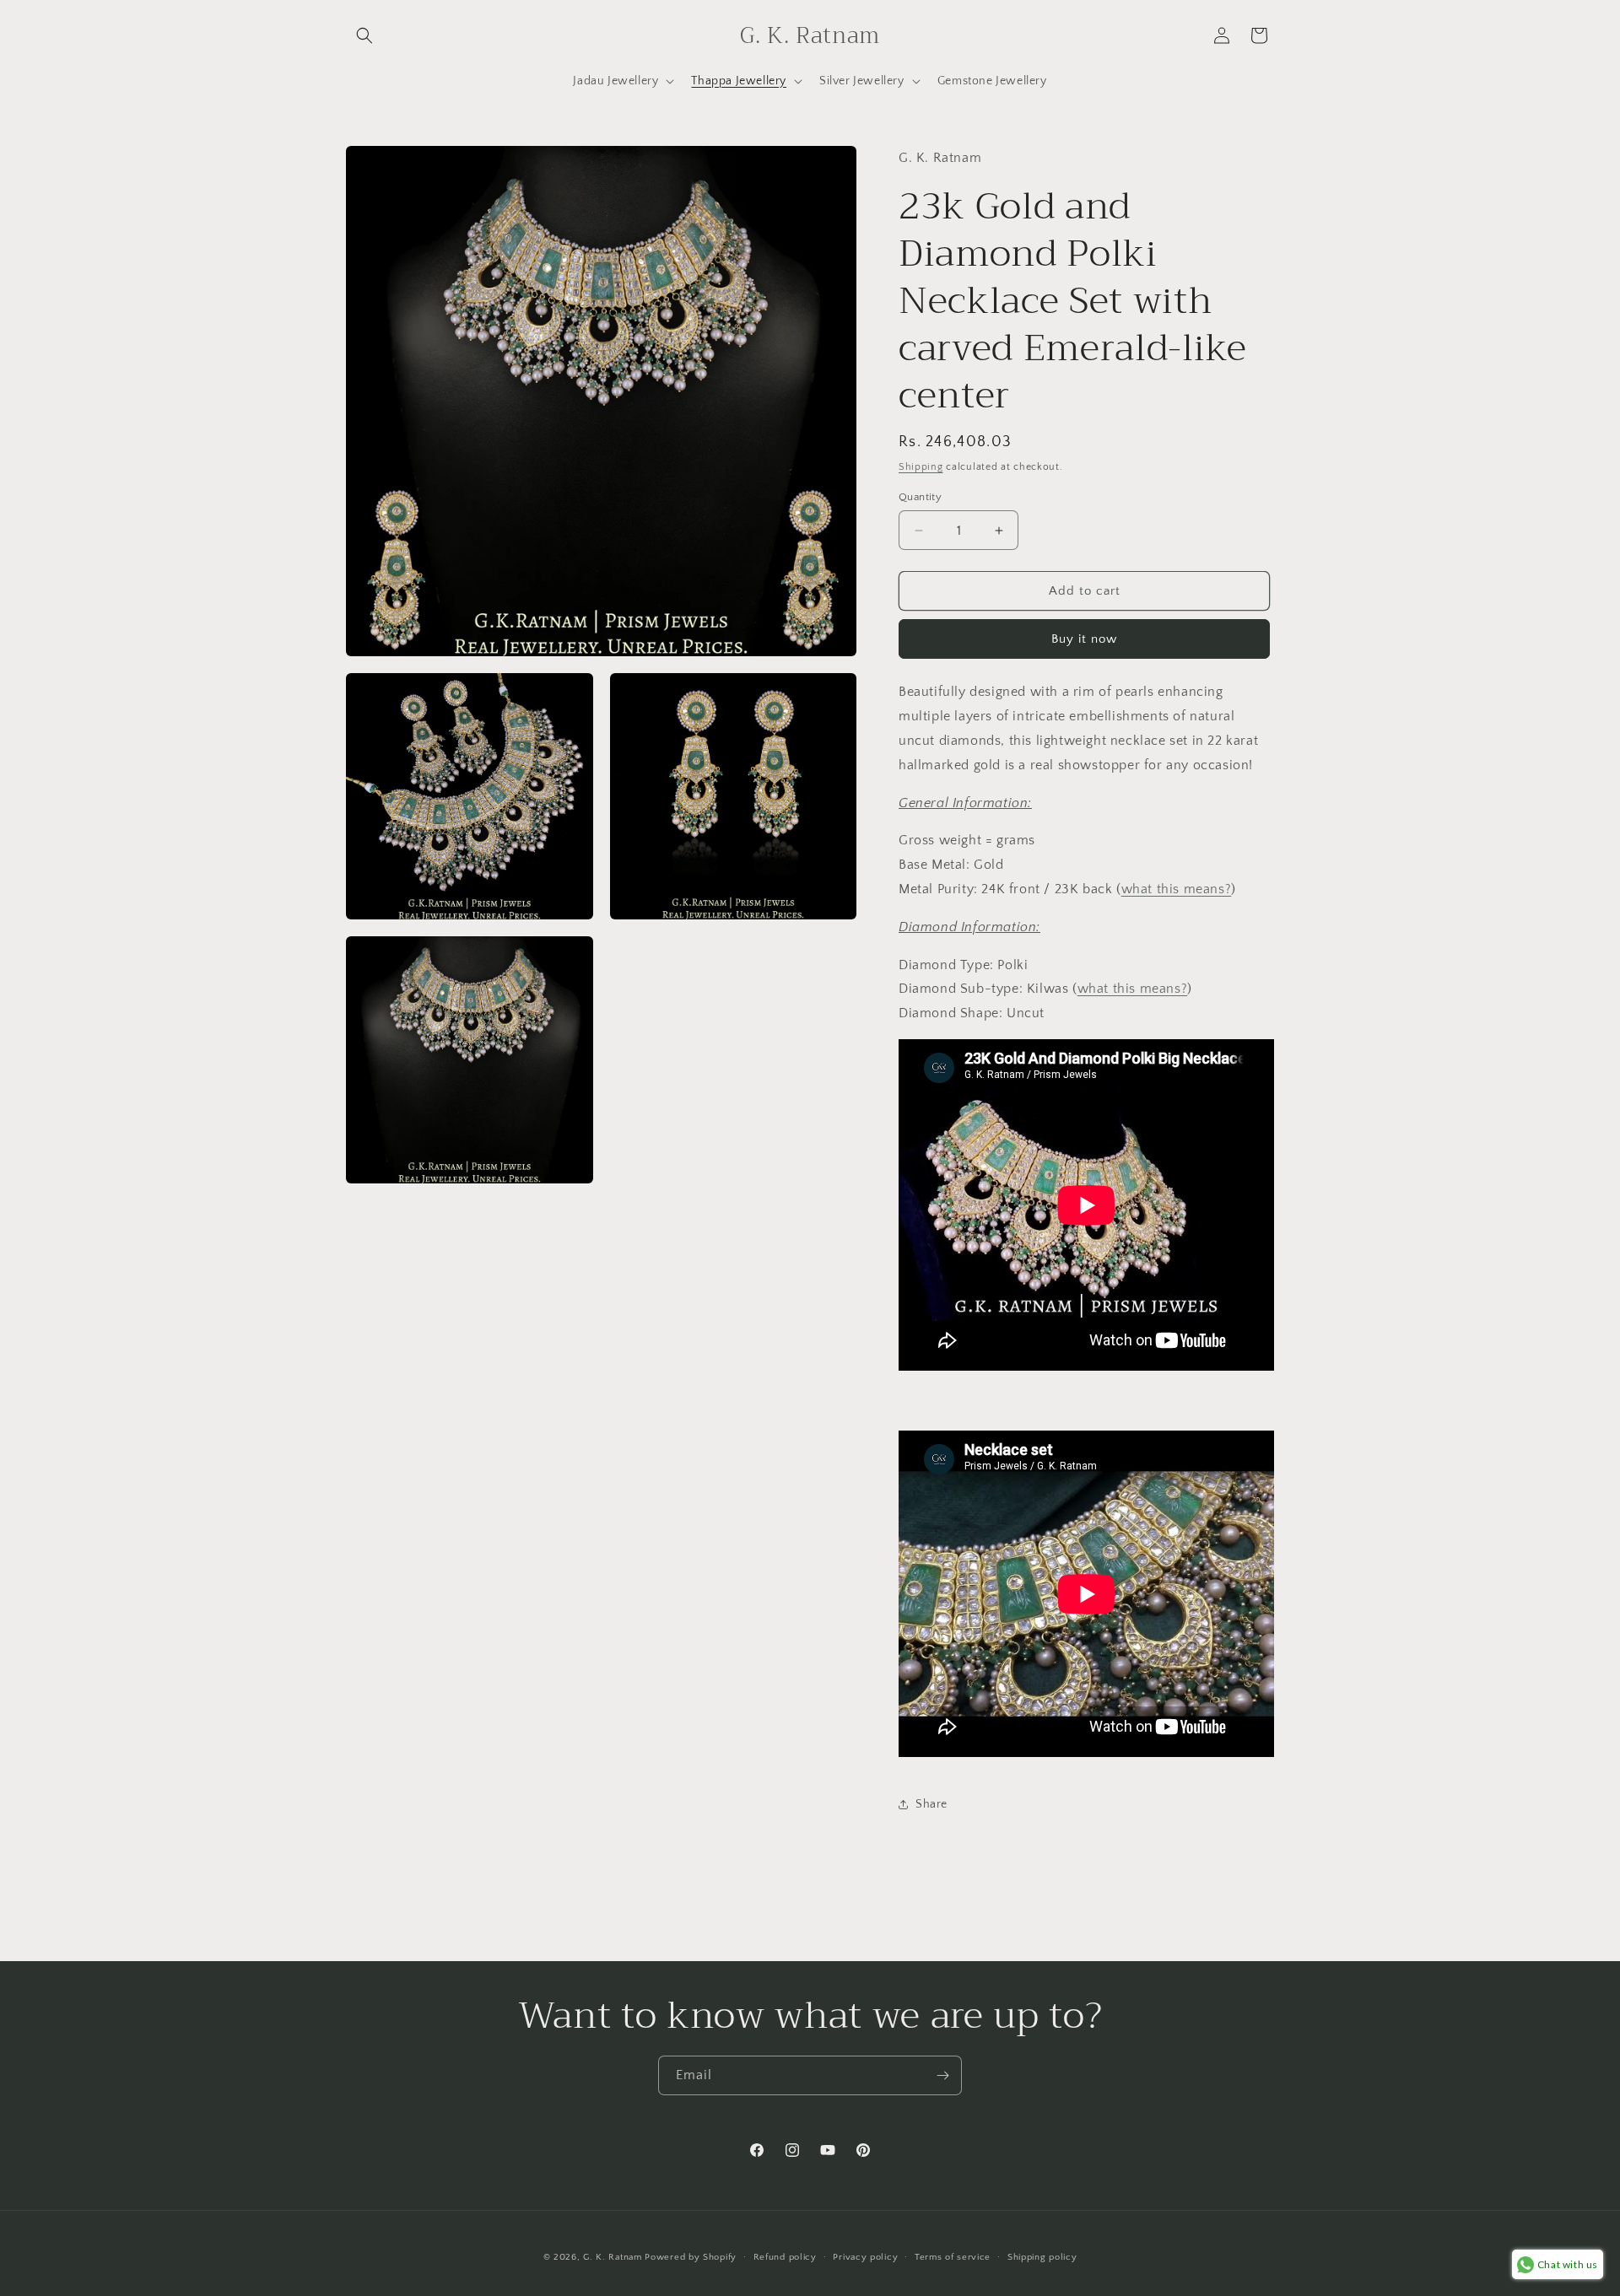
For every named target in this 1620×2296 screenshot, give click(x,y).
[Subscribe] (942, 2075)
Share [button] (931, 1804)
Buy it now (1084, 639)
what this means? (1177, 889)
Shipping (921, 467)
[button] (364, 35)
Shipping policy (1042, 2256)
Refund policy (785, 2256)
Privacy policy (865, 2256)
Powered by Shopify (691, 2257)
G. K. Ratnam (612, 2257)
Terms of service (953, 2256)
